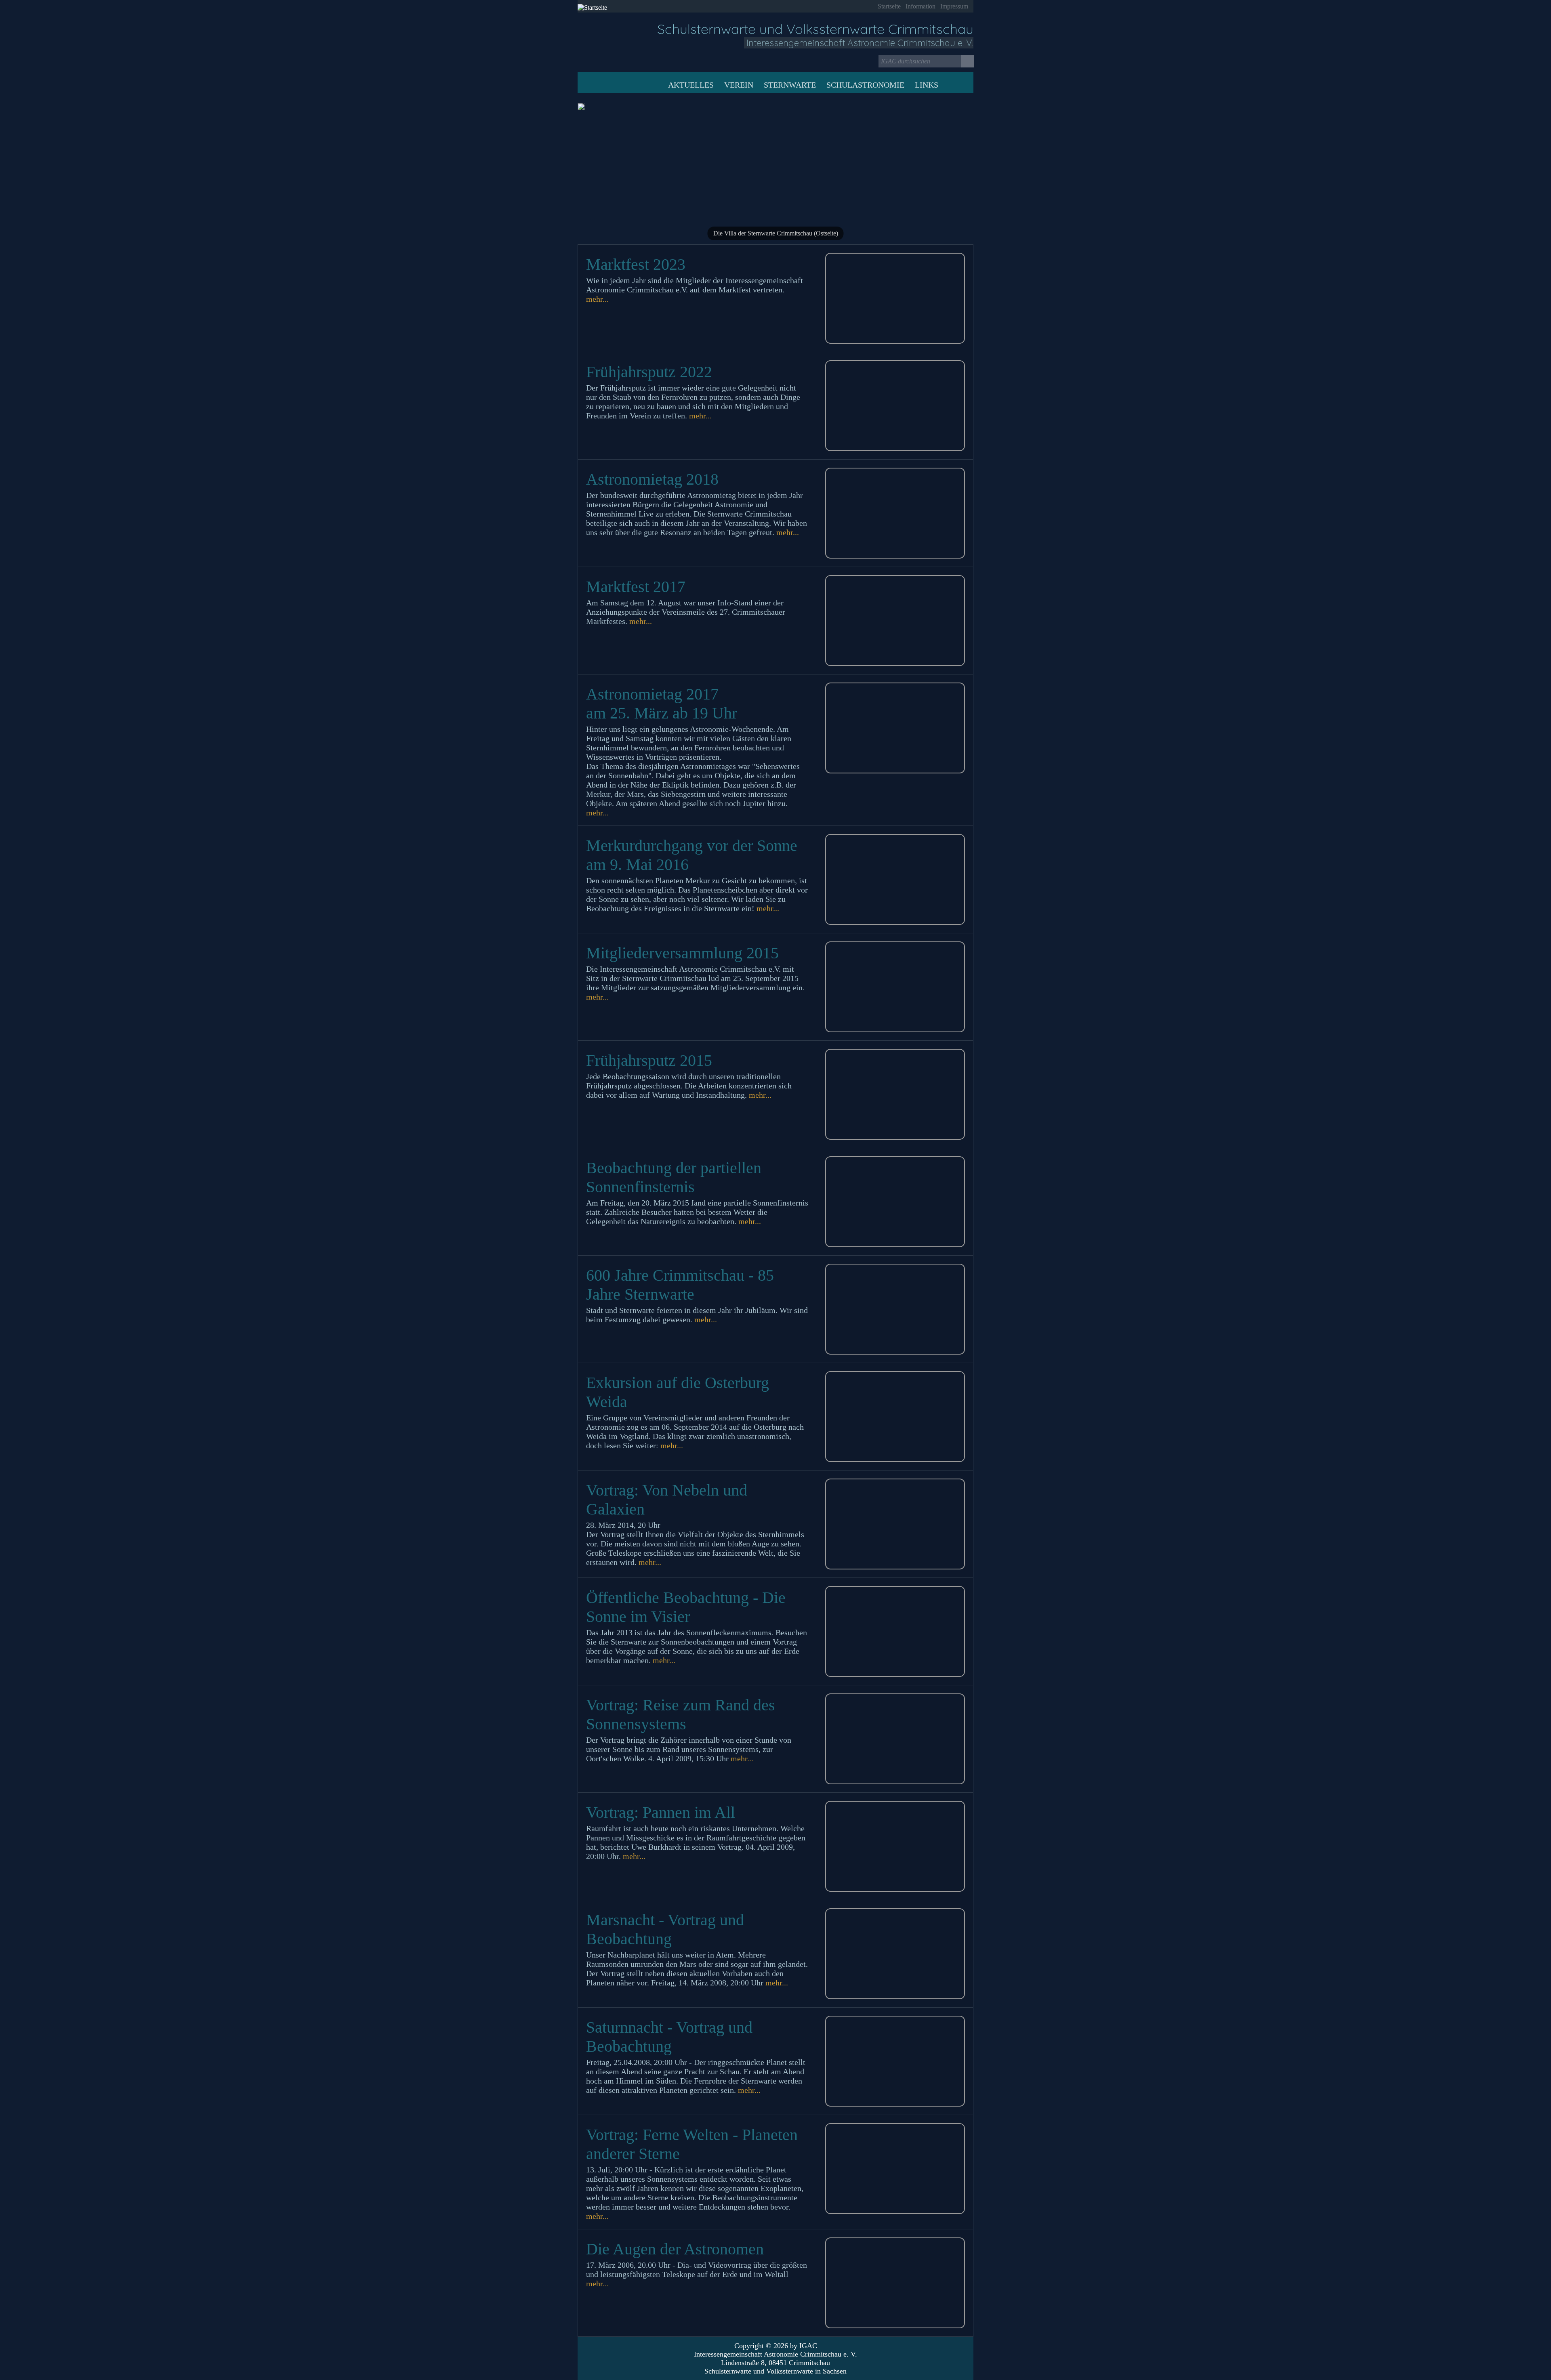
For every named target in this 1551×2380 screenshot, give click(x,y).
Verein (739, 85)
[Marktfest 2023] (895, 298)
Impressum (954, 6)
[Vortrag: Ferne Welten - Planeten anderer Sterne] (895, 2169)
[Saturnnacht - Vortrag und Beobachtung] (895, 2061)
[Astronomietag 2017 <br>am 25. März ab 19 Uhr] (895, 728)
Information (921, 6)
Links (927, 85)
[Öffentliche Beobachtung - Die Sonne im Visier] (895, 1631)
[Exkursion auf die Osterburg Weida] (895, 1417)
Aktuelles (691, 85)
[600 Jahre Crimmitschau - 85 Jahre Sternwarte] (895, 1309)
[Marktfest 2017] (895, 621)
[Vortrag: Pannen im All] (895, 1846)
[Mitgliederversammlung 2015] (895, 987)
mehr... (597, 299)
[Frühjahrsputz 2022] (895, 406)
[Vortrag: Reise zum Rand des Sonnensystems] (895, 1739)
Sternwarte (790, 85)
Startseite (889, 6)
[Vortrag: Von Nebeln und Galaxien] (895, 1524)
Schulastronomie (865, 85)
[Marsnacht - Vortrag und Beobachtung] (895, 1954)
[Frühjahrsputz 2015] (895, 1094)
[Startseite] (621, 44)
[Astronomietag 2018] (895, 513)
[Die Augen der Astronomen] (895, 2283)
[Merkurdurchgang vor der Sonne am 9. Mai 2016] (895, 879)
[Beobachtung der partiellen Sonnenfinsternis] (895, 1202)
